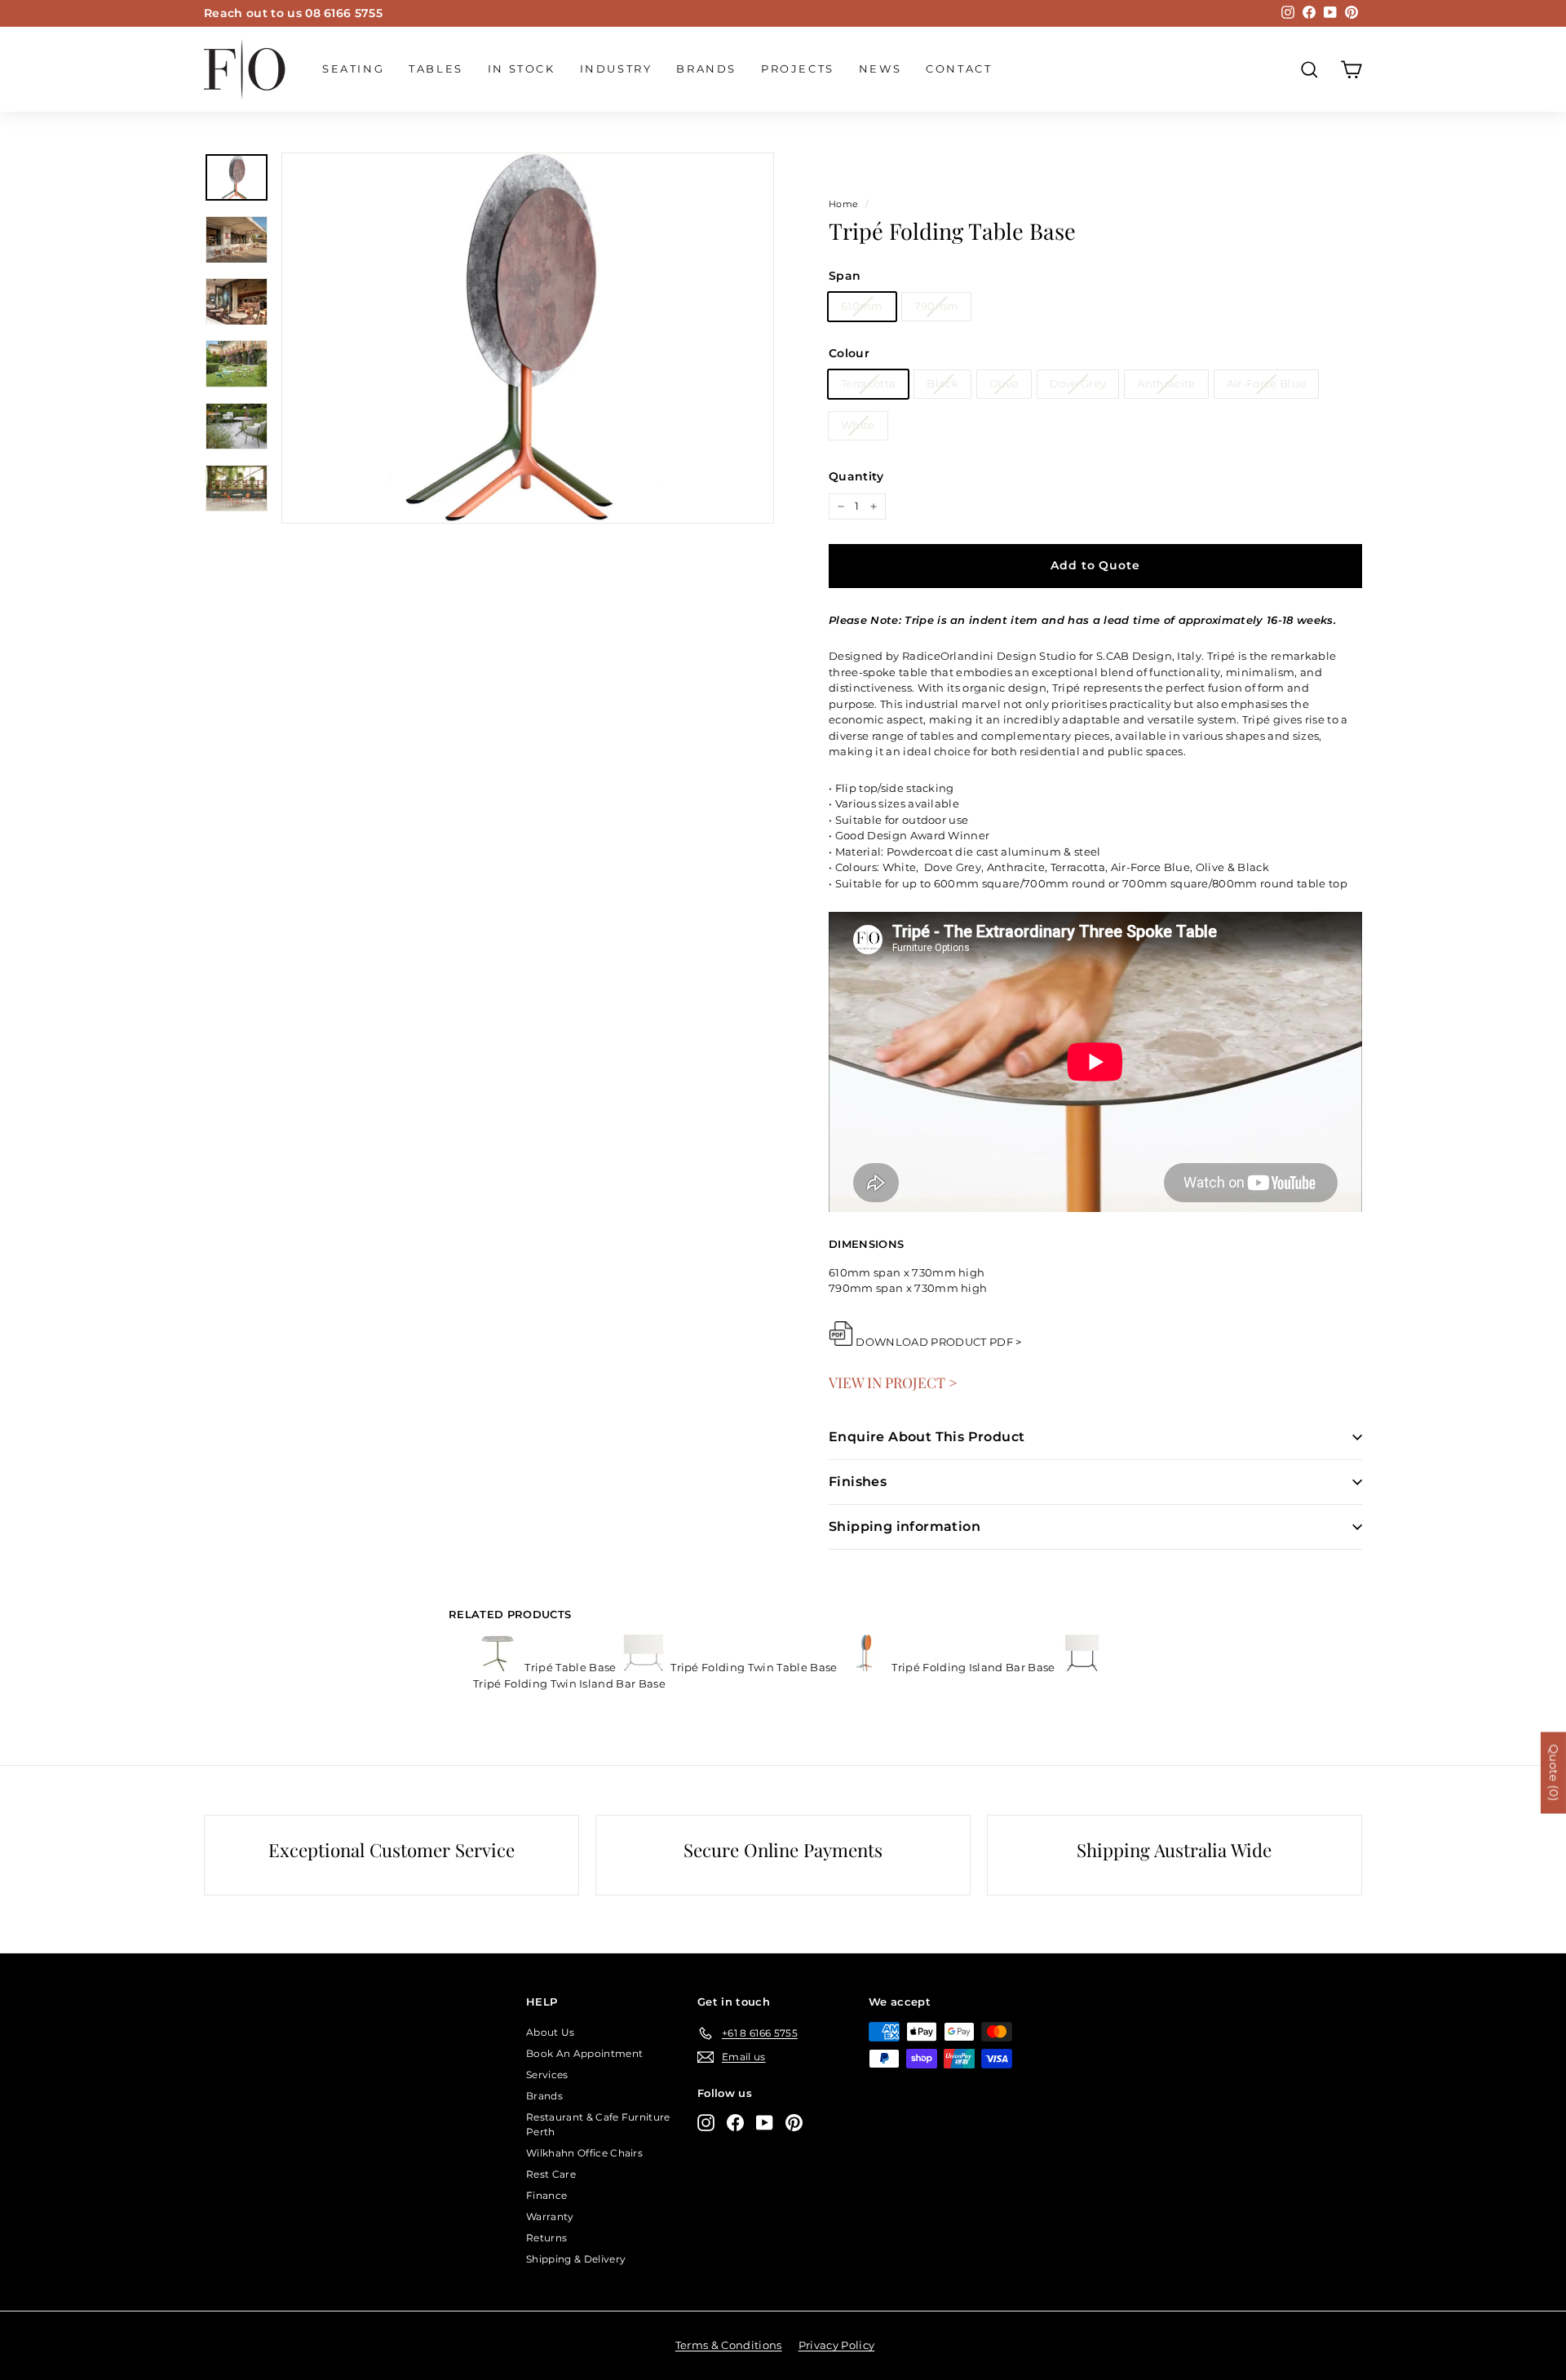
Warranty (550, 2216)
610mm (862, 306)
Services (547, 2075)
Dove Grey (1078, 383)
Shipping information (905, 1526)
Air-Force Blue (1267, 383)
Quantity (856, 476)
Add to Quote (1095, 565)
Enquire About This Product (927, 1437)
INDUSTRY (616, 69)
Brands (706, 69)
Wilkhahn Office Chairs (584, 2153)
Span (845, 276)
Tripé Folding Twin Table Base (754, 1667)
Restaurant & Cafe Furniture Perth (598, 2124)
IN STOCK (522, 69)
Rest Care (551, 2174)
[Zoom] (528, 338)
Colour (849, 353)
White (858, 425)
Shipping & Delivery (576, 2259)
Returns (546, 2238)
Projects (798, 69)
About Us (551, 2032)
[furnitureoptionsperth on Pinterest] (794, 2123)
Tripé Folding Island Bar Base (973, 1667)
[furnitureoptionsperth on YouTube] (765, 2123)
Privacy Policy (837, 2345)
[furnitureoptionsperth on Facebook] (735, 2123)
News (880, 69)
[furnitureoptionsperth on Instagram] (706, 2123)
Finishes (858, 1482)
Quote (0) (1554, 1772)
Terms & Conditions (729, 2345)
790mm (937, 306)
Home (843, 204)
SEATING (353, 69)
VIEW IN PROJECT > (893, 1382)
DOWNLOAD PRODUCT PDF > (938, 1342)
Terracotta (868, 383)
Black (942, 383)
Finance (546, 2195)
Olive (1004, 383)
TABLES (436, 69)
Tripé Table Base (571, 1667)
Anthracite (1166, 383)
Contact (959, 69)
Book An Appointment (584, 2053)
